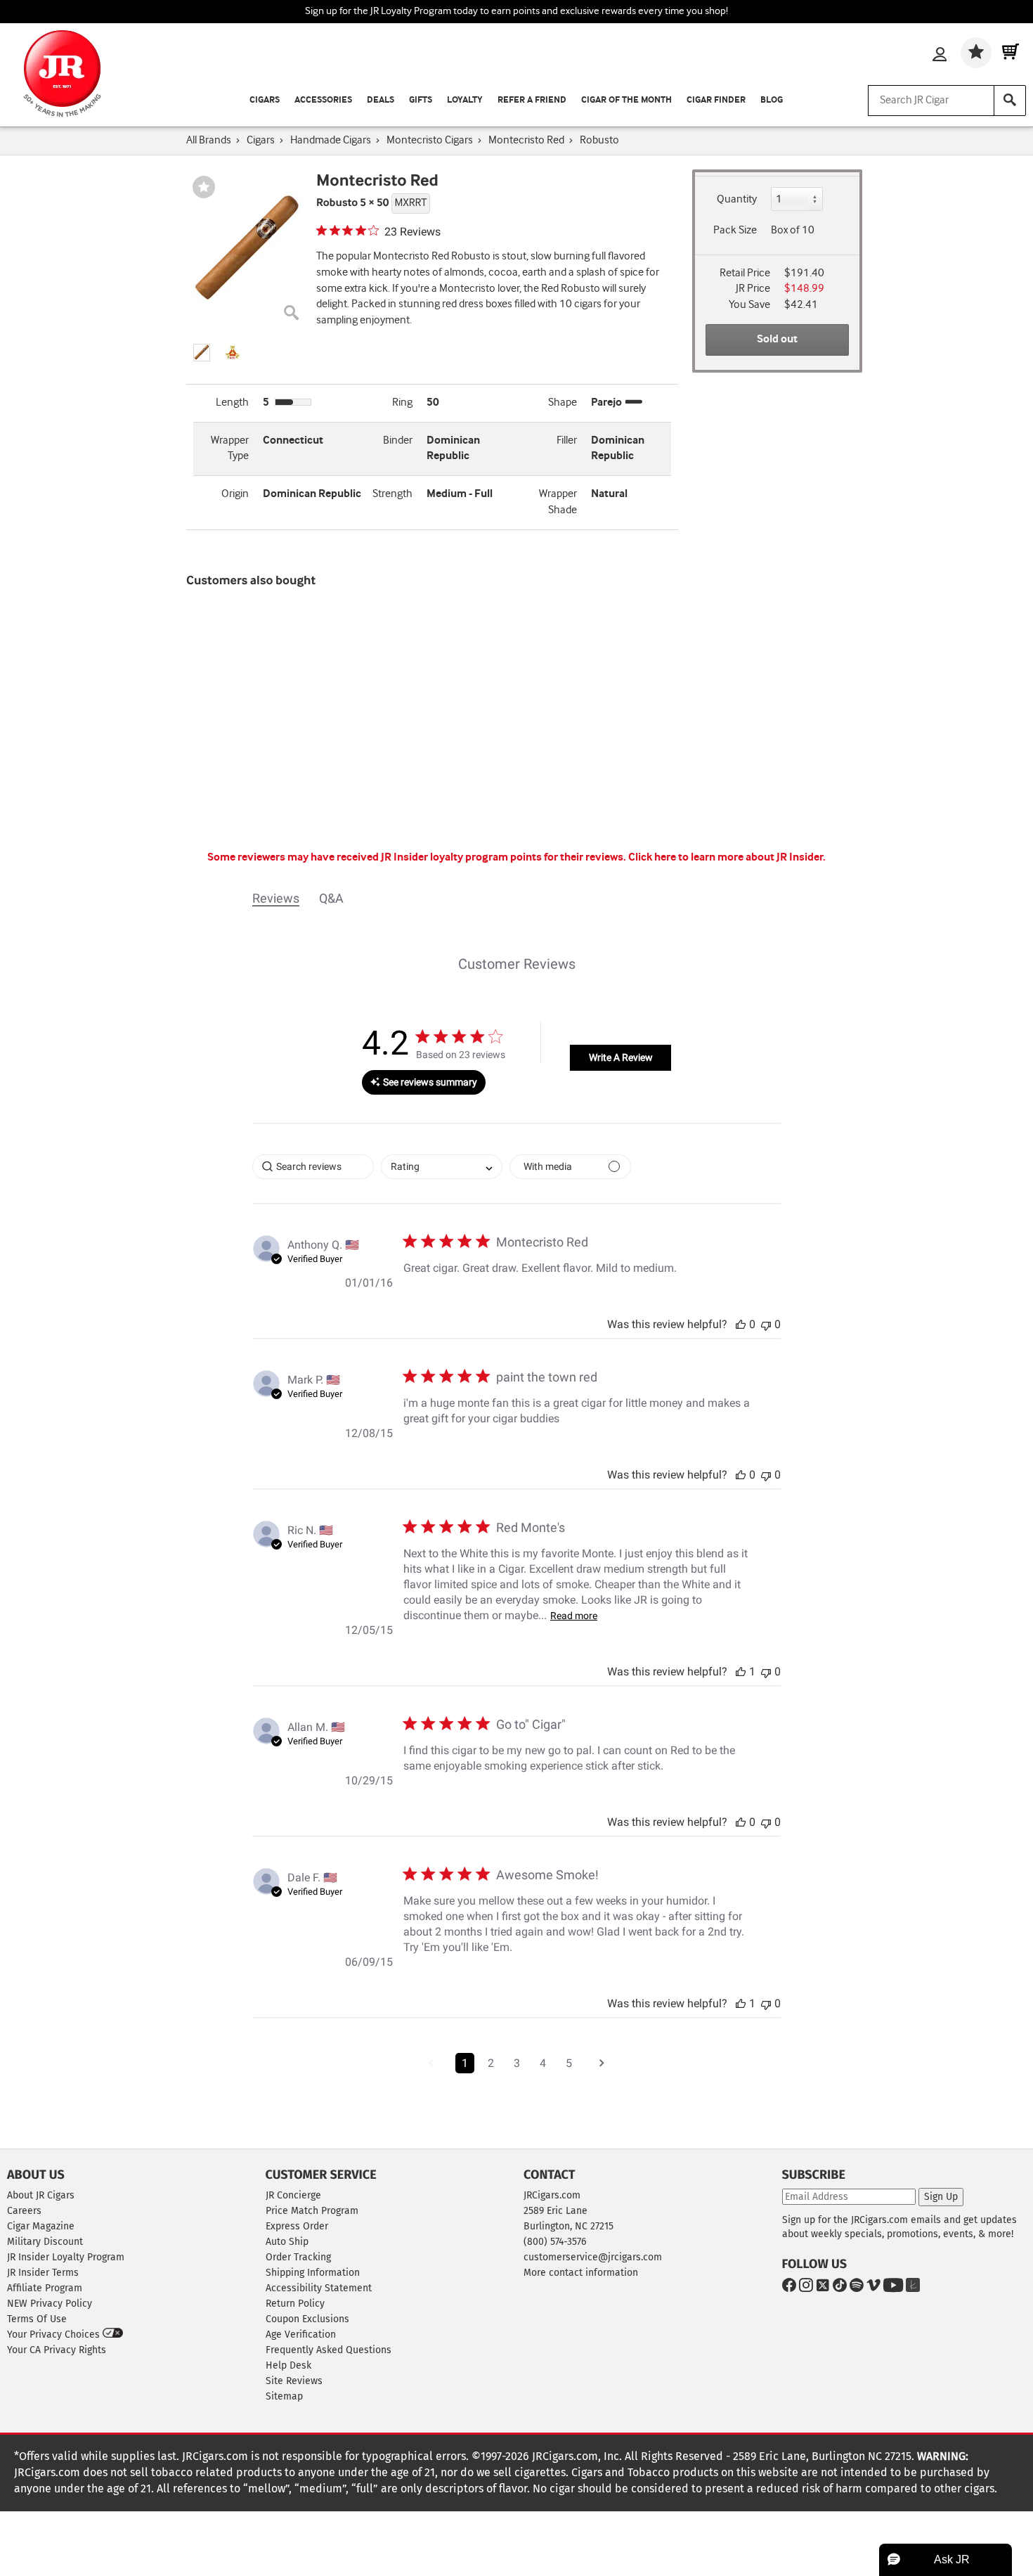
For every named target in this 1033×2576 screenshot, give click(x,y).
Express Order (297, 2226)
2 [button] (491, 2063)
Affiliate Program (45, 2288)
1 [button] (465, 2063)
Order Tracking (298, 2257)
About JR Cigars (41, 2195)
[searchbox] (313, 1167)
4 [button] (543, 2063)
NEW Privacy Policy (50, 2304)
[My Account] (940, 56)
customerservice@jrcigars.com (593, 2257)
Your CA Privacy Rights (57, 2350)
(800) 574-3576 (555, 2242)
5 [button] (569, 2063)
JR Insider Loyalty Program (66, 2257)
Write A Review (621, 1057)
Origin (235, 494)
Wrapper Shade (558, 502)
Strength (392, 494)
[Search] (1010, 101)
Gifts (421, 100)
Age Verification (301, 2334)
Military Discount (45, 2242)
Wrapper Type (230, 449)
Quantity (737, 199)
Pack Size (735, 230)
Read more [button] (574, 1616)
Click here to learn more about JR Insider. (727, 857)
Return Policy (295, 2304)
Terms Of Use (37, 2319)
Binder (398, 440)
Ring (402, 402)
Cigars (265, 100)
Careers (24, 2211)
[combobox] (442, 1167)
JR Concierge (293, 2195)
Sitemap (284, 2396)
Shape (563, 402)
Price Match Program (312, 2211)
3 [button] (517, 2063)
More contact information (581, 2273)
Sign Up (941, 2197)
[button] (202, 353)
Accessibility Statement (319, 2288)
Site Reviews (294, 2381)
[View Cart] (1011, 53)
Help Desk (288, 2365)
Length (232, 402)
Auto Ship (287, 2242)
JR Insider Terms (43, 2273)
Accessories (323, 100)
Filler (567, 440)
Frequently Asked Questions (329, 2350)
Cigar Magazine (41, 2226)
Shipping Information (313, 2273)
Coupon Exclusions (307, 2319)
